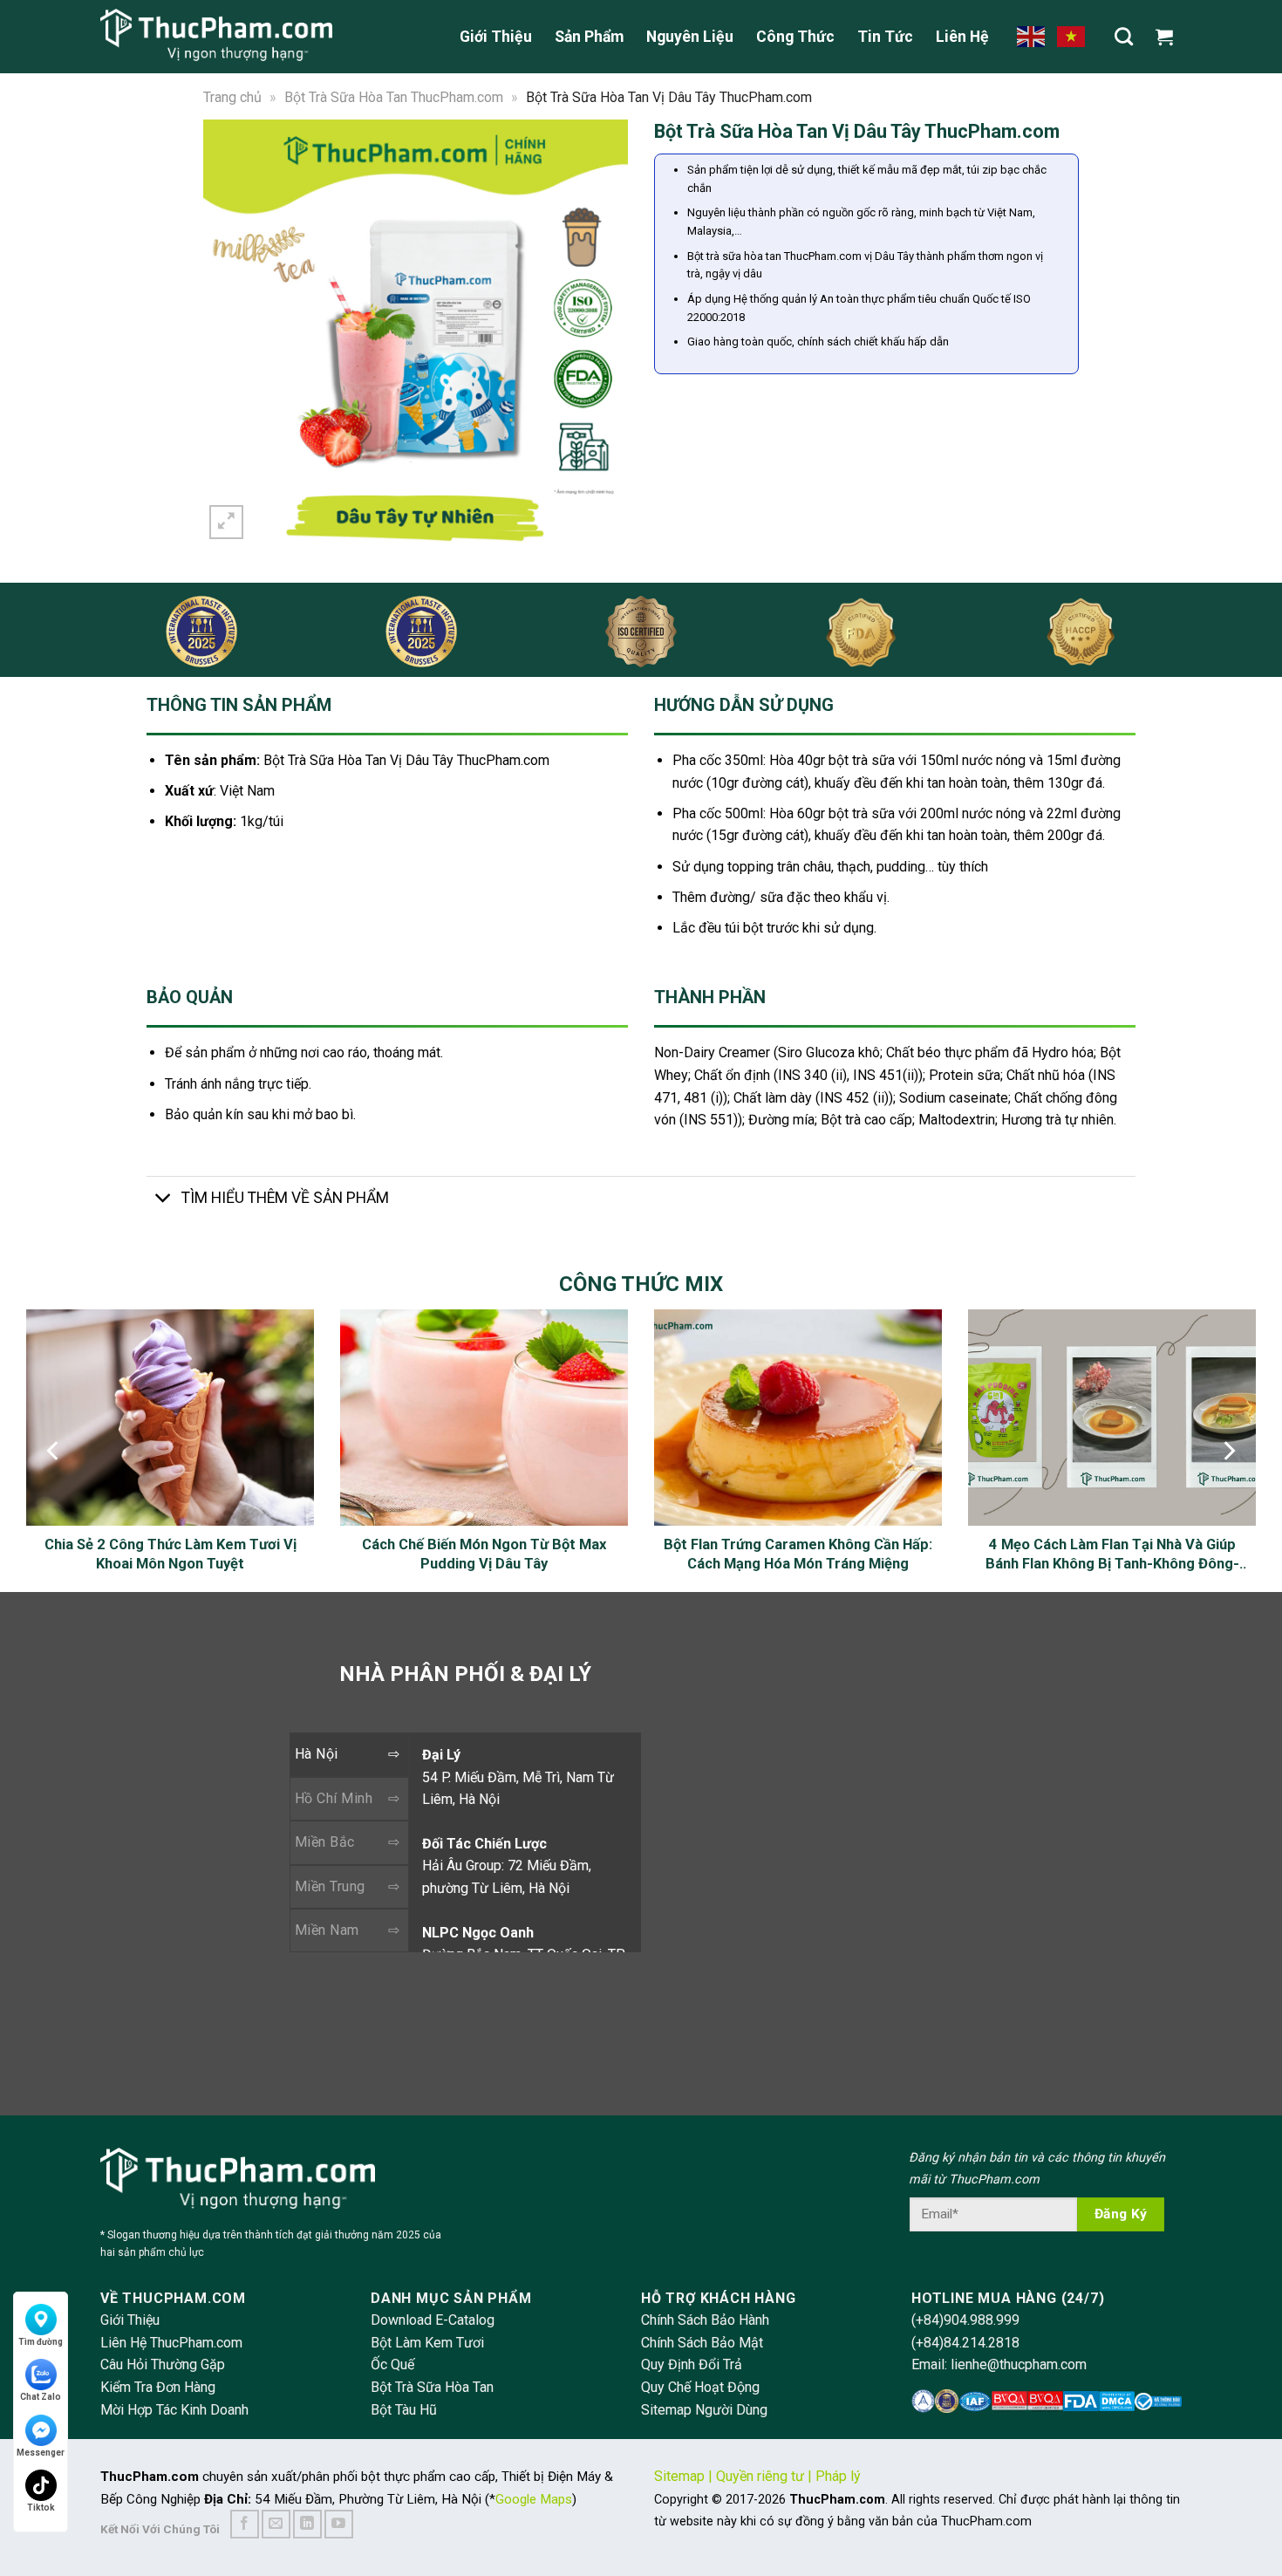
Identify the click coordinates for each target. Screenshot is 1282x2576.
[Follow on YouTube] (339, 2524)
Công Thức (795, 37)
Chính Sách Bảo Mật (702, 2343)
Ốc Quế (392, 2364)
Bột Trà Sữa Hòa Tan (432, 2387)
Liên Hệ (962, 37)
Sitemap (679, 2476)
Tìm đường (41, 2342)
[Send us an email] (276, 2524)
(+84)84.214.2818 (965, 2343)
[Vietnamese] (1072, 36)
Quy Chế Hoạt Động (700, 2387)
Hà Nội (317, 1754)
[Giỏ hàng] (1169, 37)
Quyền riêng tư (760, 2476)
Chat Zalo (41, 2397)
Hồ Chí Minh (334, 1798)
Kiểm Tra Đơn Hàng (158, 2387)
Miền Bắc (325, 1842)
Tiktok (41, 2508)
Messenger (41, 2453)
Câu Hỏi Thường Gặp (163, 2364)
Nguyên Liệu (690, 37)
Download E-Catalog (433, 2320)
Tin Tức (885, 37)
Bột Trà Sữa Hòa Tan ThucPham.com (394, 97)
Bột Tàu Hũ (404, 2410)
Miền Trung (330, 1886)
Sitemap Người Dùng (704, 2410)
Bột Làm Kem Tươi (427, 2343)
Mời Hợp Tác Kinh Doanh (174, 2410)
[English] (1032, 36)
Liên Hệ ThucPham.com (171, 2343)
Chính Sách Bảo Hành (705, 2320)
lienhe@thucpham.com (1019, 2364)
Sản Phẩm (589, 37)
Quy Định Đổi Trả (692, 2364)
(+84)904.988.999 (965, 2320)
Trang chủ (232, 97)
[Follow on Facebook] (245, 2524)
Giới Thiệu (496, 37)
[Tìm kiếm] (1124, 36)
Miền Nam (327, 1930)
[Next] (603, 331)
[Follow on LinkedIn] (307, 2524)
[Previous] (228, 331)
